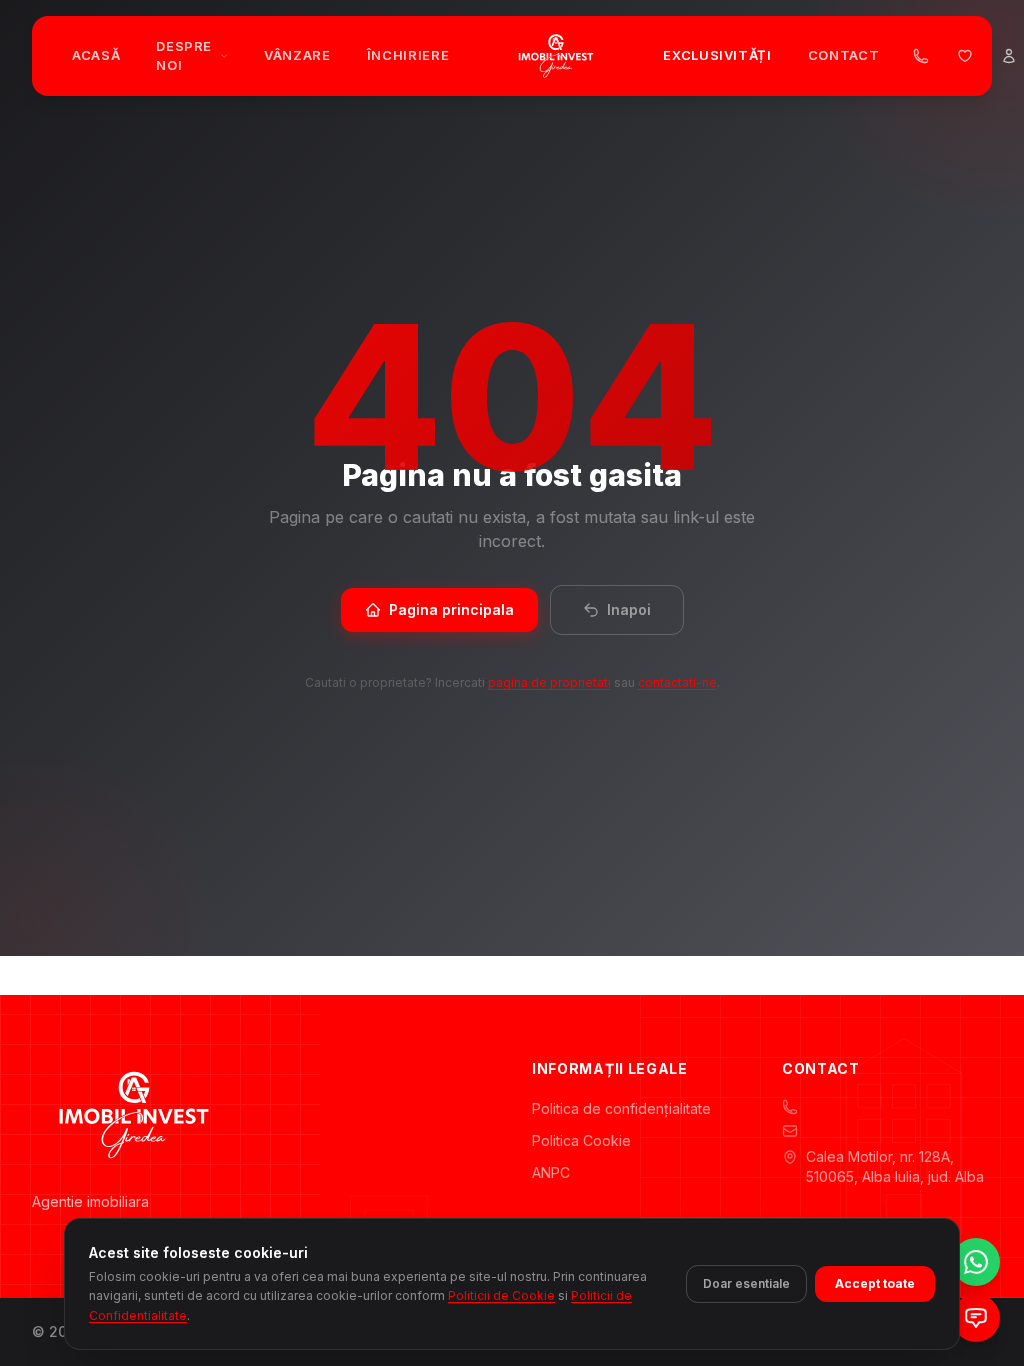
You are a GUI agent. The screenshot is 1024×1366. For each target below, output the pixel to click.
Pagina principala (451, 609)
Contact (844, 55)
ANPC (551, 1172)
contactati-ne (677, 682)
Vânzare (297, 55)
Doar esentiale (746, 1283)
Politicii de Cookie (501, 1295)
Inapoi (629, 609)
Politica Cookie (581, 1140)
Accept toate (875, 1283)
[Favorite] (965, 56)
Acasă (96, 55)
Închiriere (408, 55)
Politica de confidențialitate (621, 1108)
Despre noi (184, 56)
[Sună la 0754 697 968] (921, 56)
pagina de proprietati (549, 682)
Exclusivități (717, 55)
